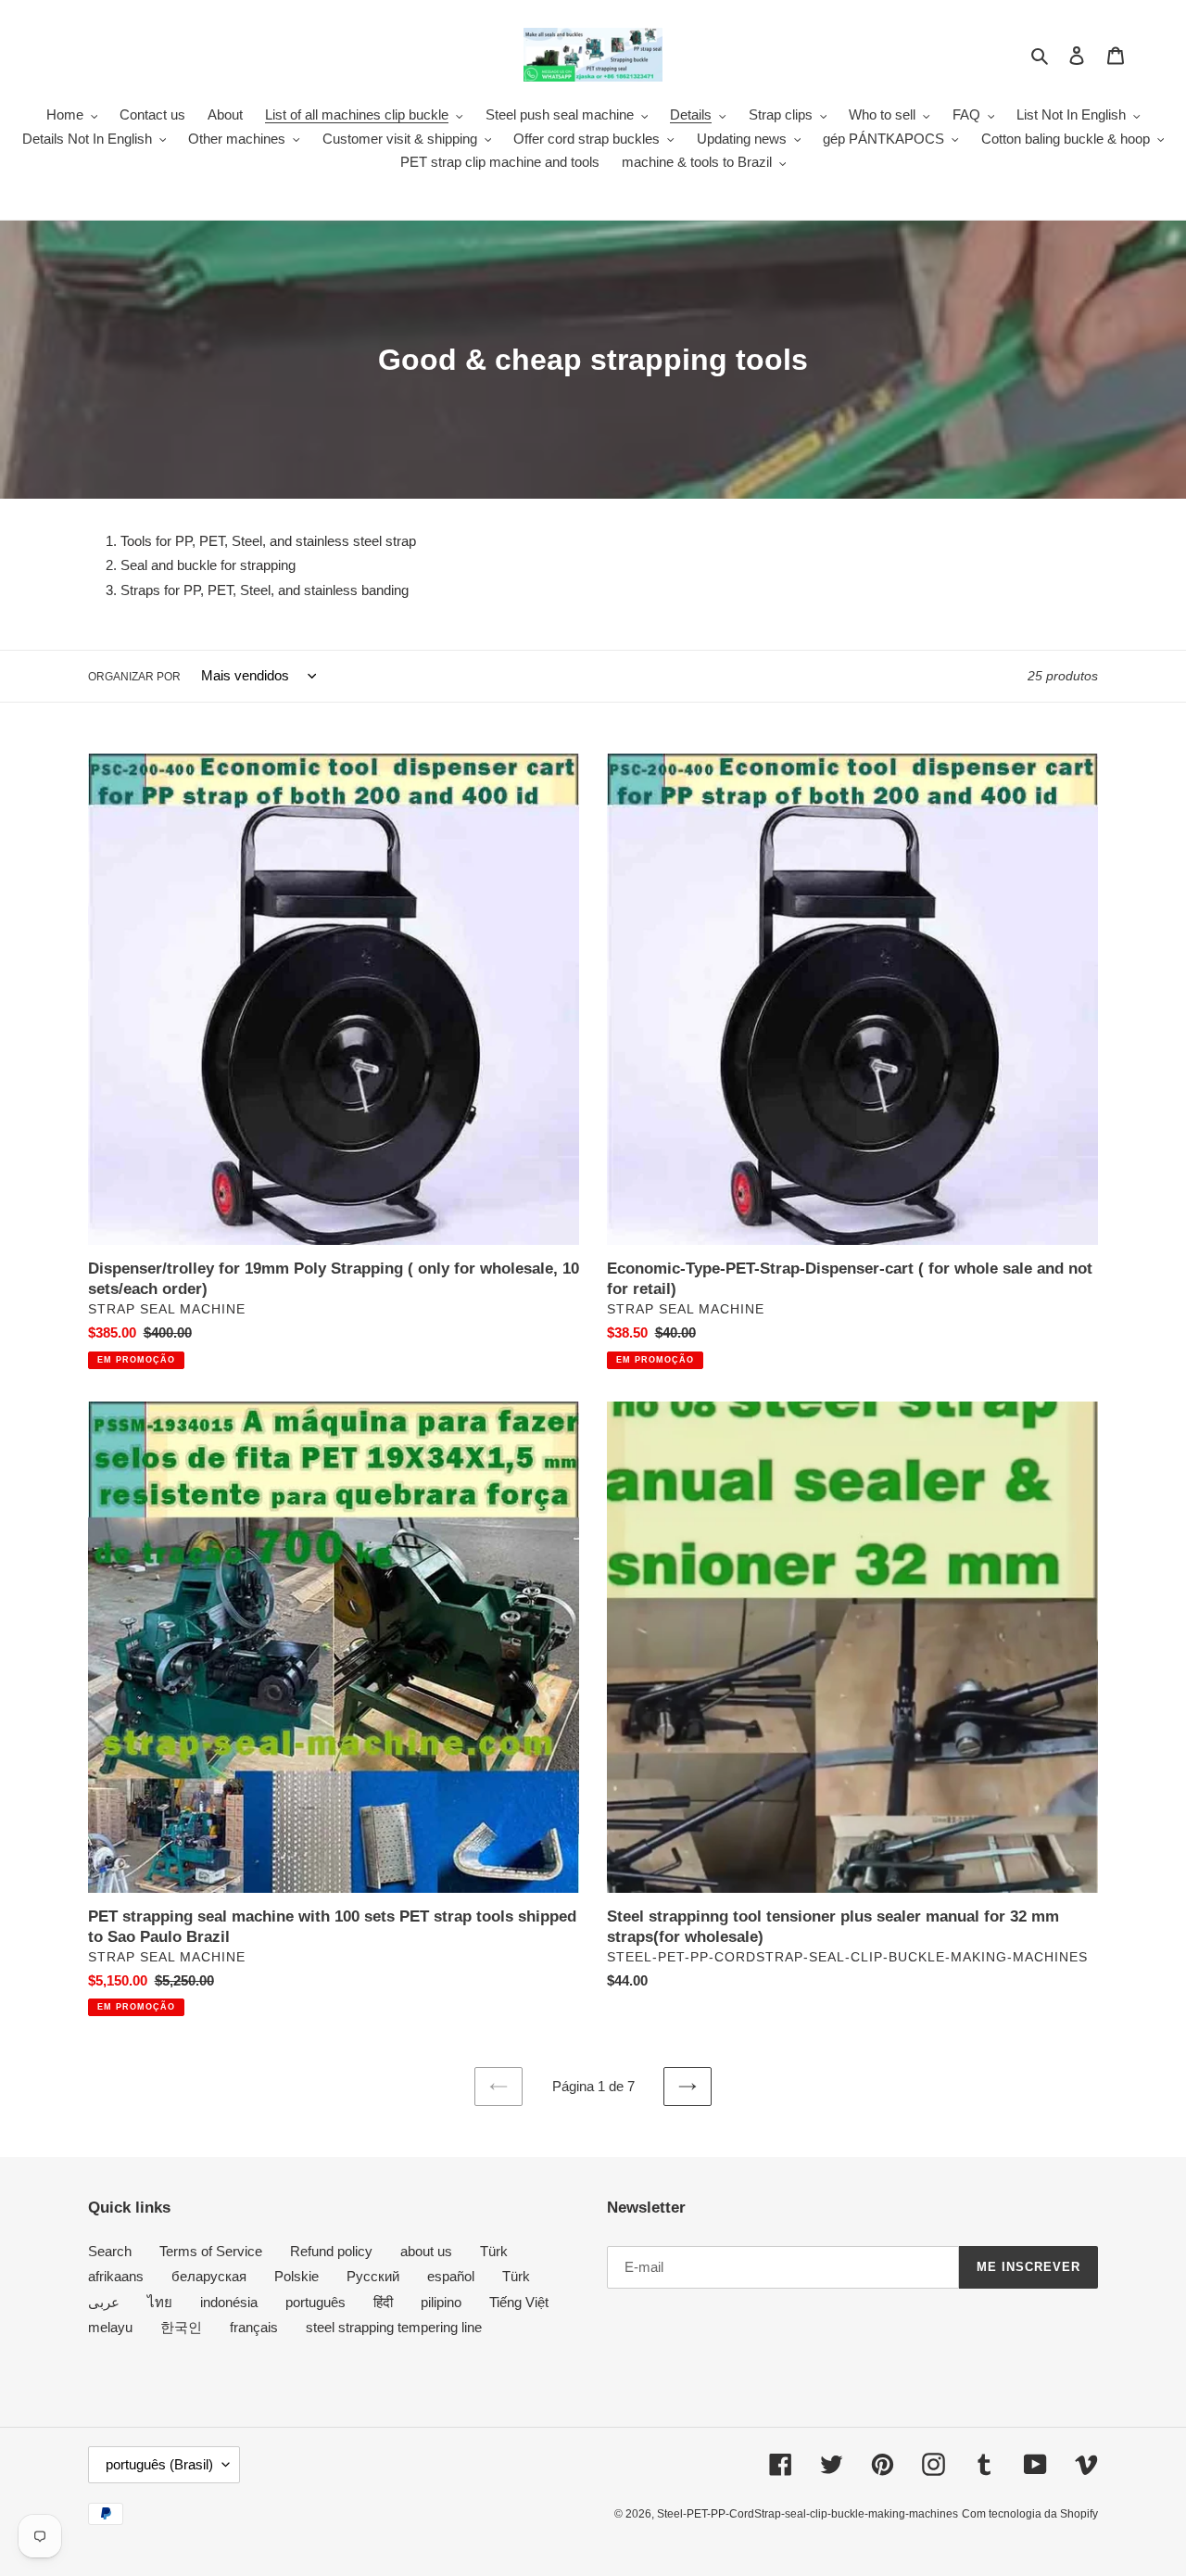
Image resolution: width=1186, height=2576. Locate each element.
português (315, 2302)
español (451, 2276)
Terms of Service (211, 2251)
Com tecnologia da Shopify (1030, 2514)
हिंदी (383, 2302)
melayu (110, 2327)
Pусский (373, 2276)
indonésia (229, 2302)
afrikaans (116, 2276)
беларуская (209, 2276)
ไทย (160, 2302)
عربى (104, 2302)
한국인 (181, 2327)
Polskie (296, 2276)
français (254, 2327)
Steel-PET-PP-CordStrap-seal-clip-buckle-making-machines (807, 2514)
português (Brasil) (159, 2464)
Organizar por (134, 677)
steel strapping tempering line (394, 2327)
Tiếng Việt (519, 2302)
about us (426, 2251)
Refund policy (331, 2251)
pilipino (441, 2302)
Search (110, 2251)
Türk (494, 2251)
